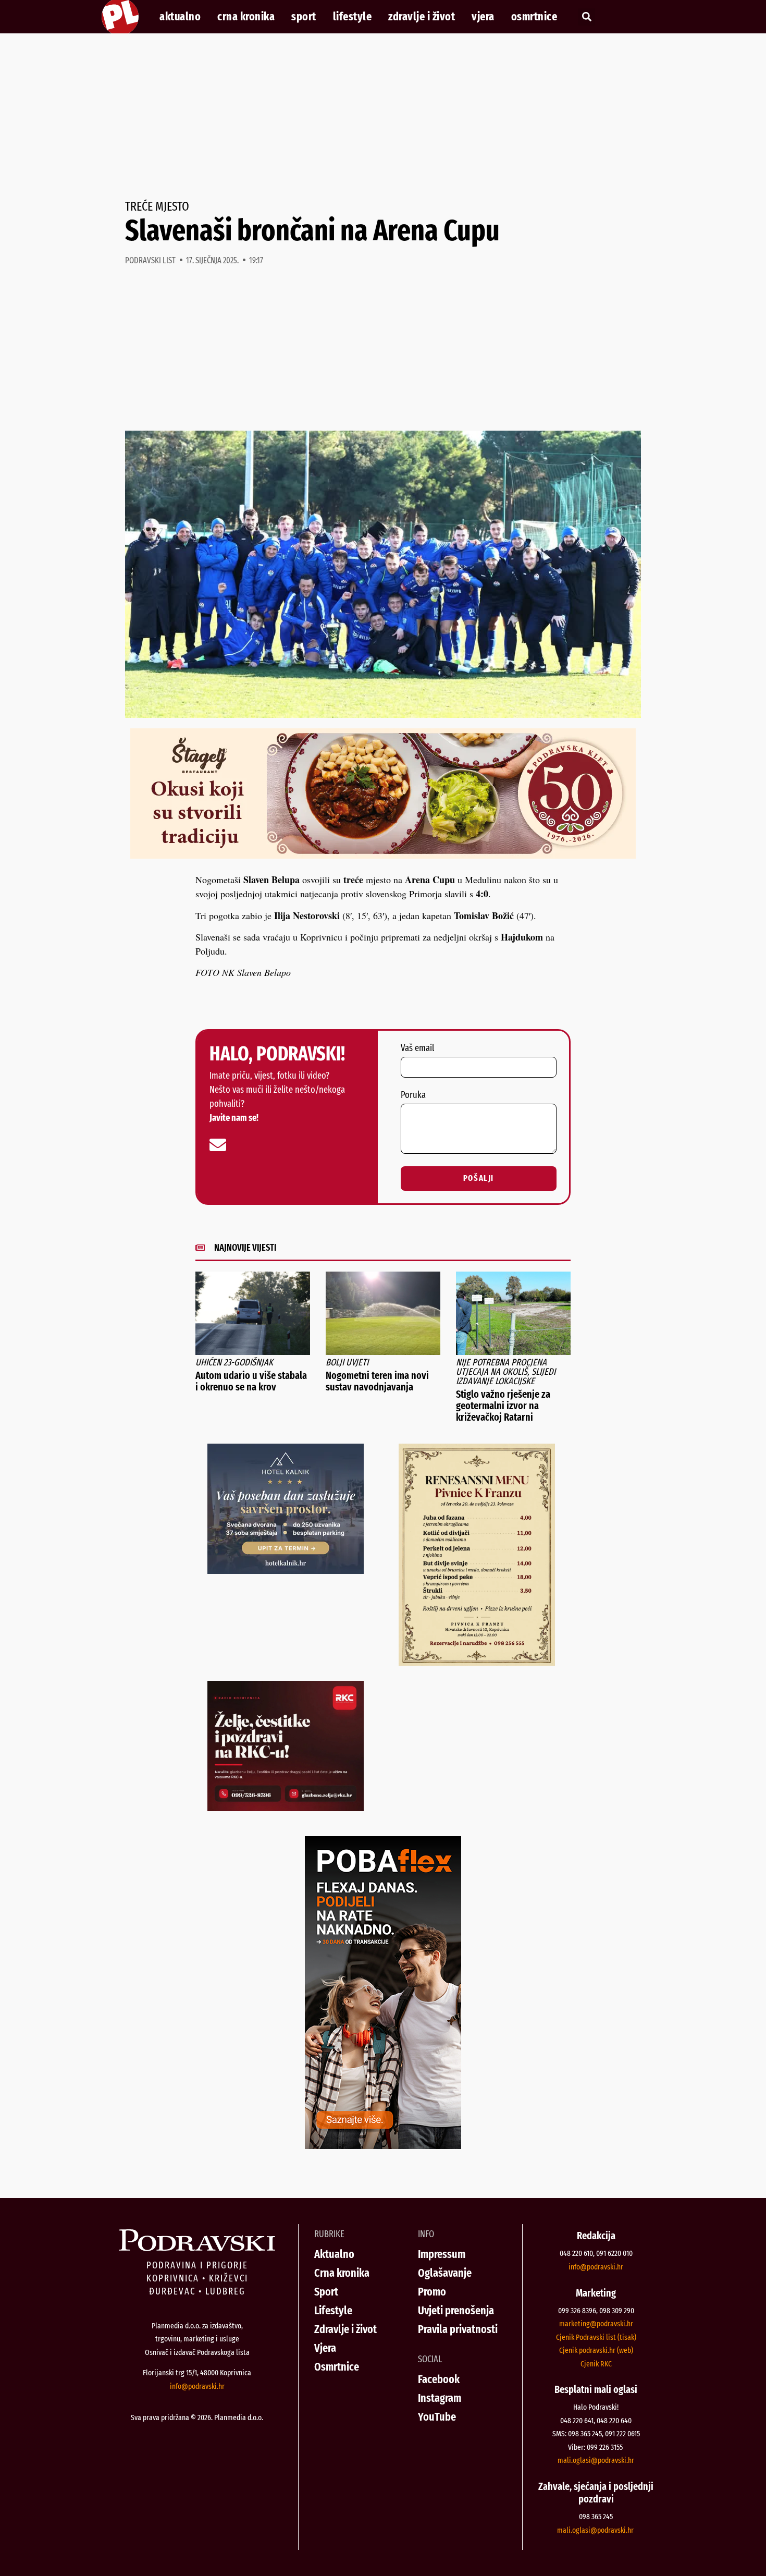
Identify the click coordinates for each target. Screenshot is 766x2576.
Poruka (413, 1095)
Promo (432, 2292)
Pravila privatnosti (458, 2329)
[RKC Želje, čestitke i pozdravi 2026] (286, 1808)
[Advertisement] (383, 117)
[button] (586, 17)
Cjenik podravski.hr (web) (596, 2350)
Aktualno (180, 17)
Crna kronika (246, 17)
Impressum (442, 2254)
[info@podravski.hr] (218, 1145)
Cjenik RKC (596, 2364)
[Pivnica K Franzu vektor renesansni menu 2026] (477, 1662)
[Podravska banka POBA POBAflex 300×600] (383, 2145)
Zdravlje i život (422, 17)
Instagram (440, 2398)
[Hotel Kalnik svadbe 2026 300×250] (286, 1570)
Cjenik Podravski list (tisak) (596, 2337)
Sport (304, 17)
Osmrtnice (534, 17)
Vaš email (417, 1048)
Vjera (483, 17)
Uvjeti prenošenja (456, 2310)
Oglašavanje (445, 2273)
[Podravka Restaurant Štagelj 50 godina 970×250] (383, 855)
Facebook (439, 2379)
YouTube (437, 2417)
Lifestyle (353, 17)
